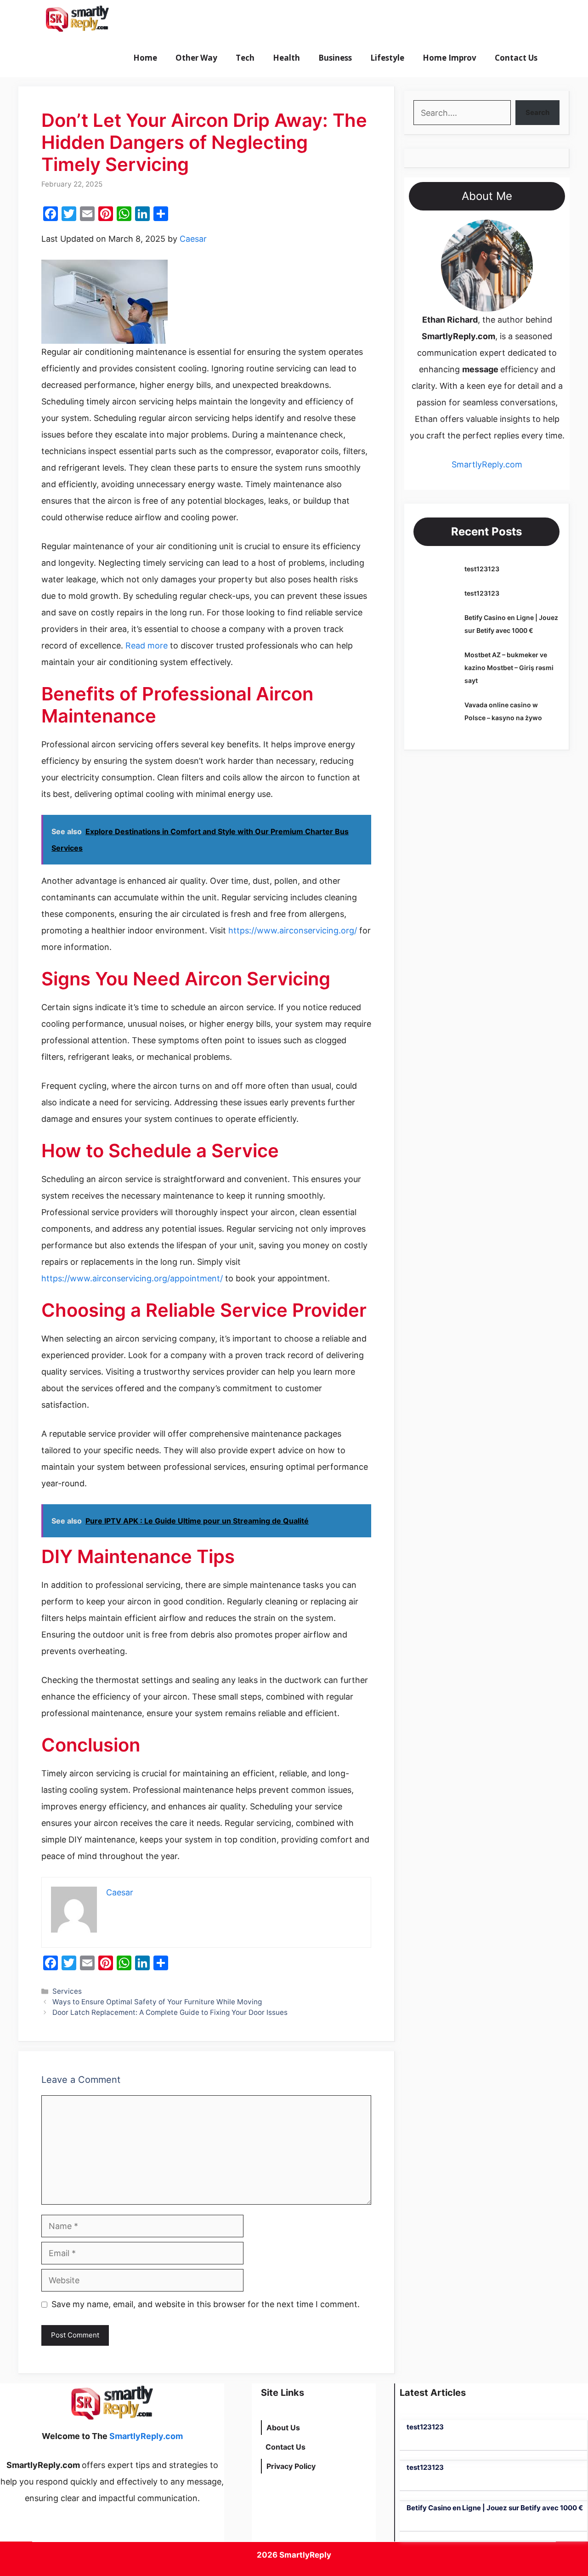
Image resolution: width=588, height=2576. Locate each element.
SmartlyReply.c (481, 464)
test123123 (482, 569)
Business (335, 58)
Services (67, 1991)
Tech (245, 58)
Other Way (196, 58)
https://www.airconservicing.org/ (293, 930)
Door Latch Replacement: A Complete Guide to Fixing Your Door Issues (170, 2012)
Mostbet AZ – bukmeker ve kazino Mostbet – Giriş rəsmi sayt (509, 668)
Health (286, 58)
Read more (147, 645)
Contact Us (516, 58)
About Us (283, 2428)
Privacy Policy (291, 2466)
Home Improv (449, 58)
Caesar (193, 239)
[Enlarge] (521, 232)
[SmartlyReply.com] (77, 19)
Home (145, 58)
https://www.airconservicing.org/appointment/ (132, 1278)
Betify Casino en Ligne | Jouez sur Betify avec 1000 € (495, 2508)
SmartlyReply (305, 2555)
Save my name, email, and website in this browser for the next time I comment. (206, 2304)
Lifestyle (387, 58)
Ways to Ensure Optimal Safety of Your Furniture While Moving (157, 2002)
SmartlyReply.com (169, 19)
